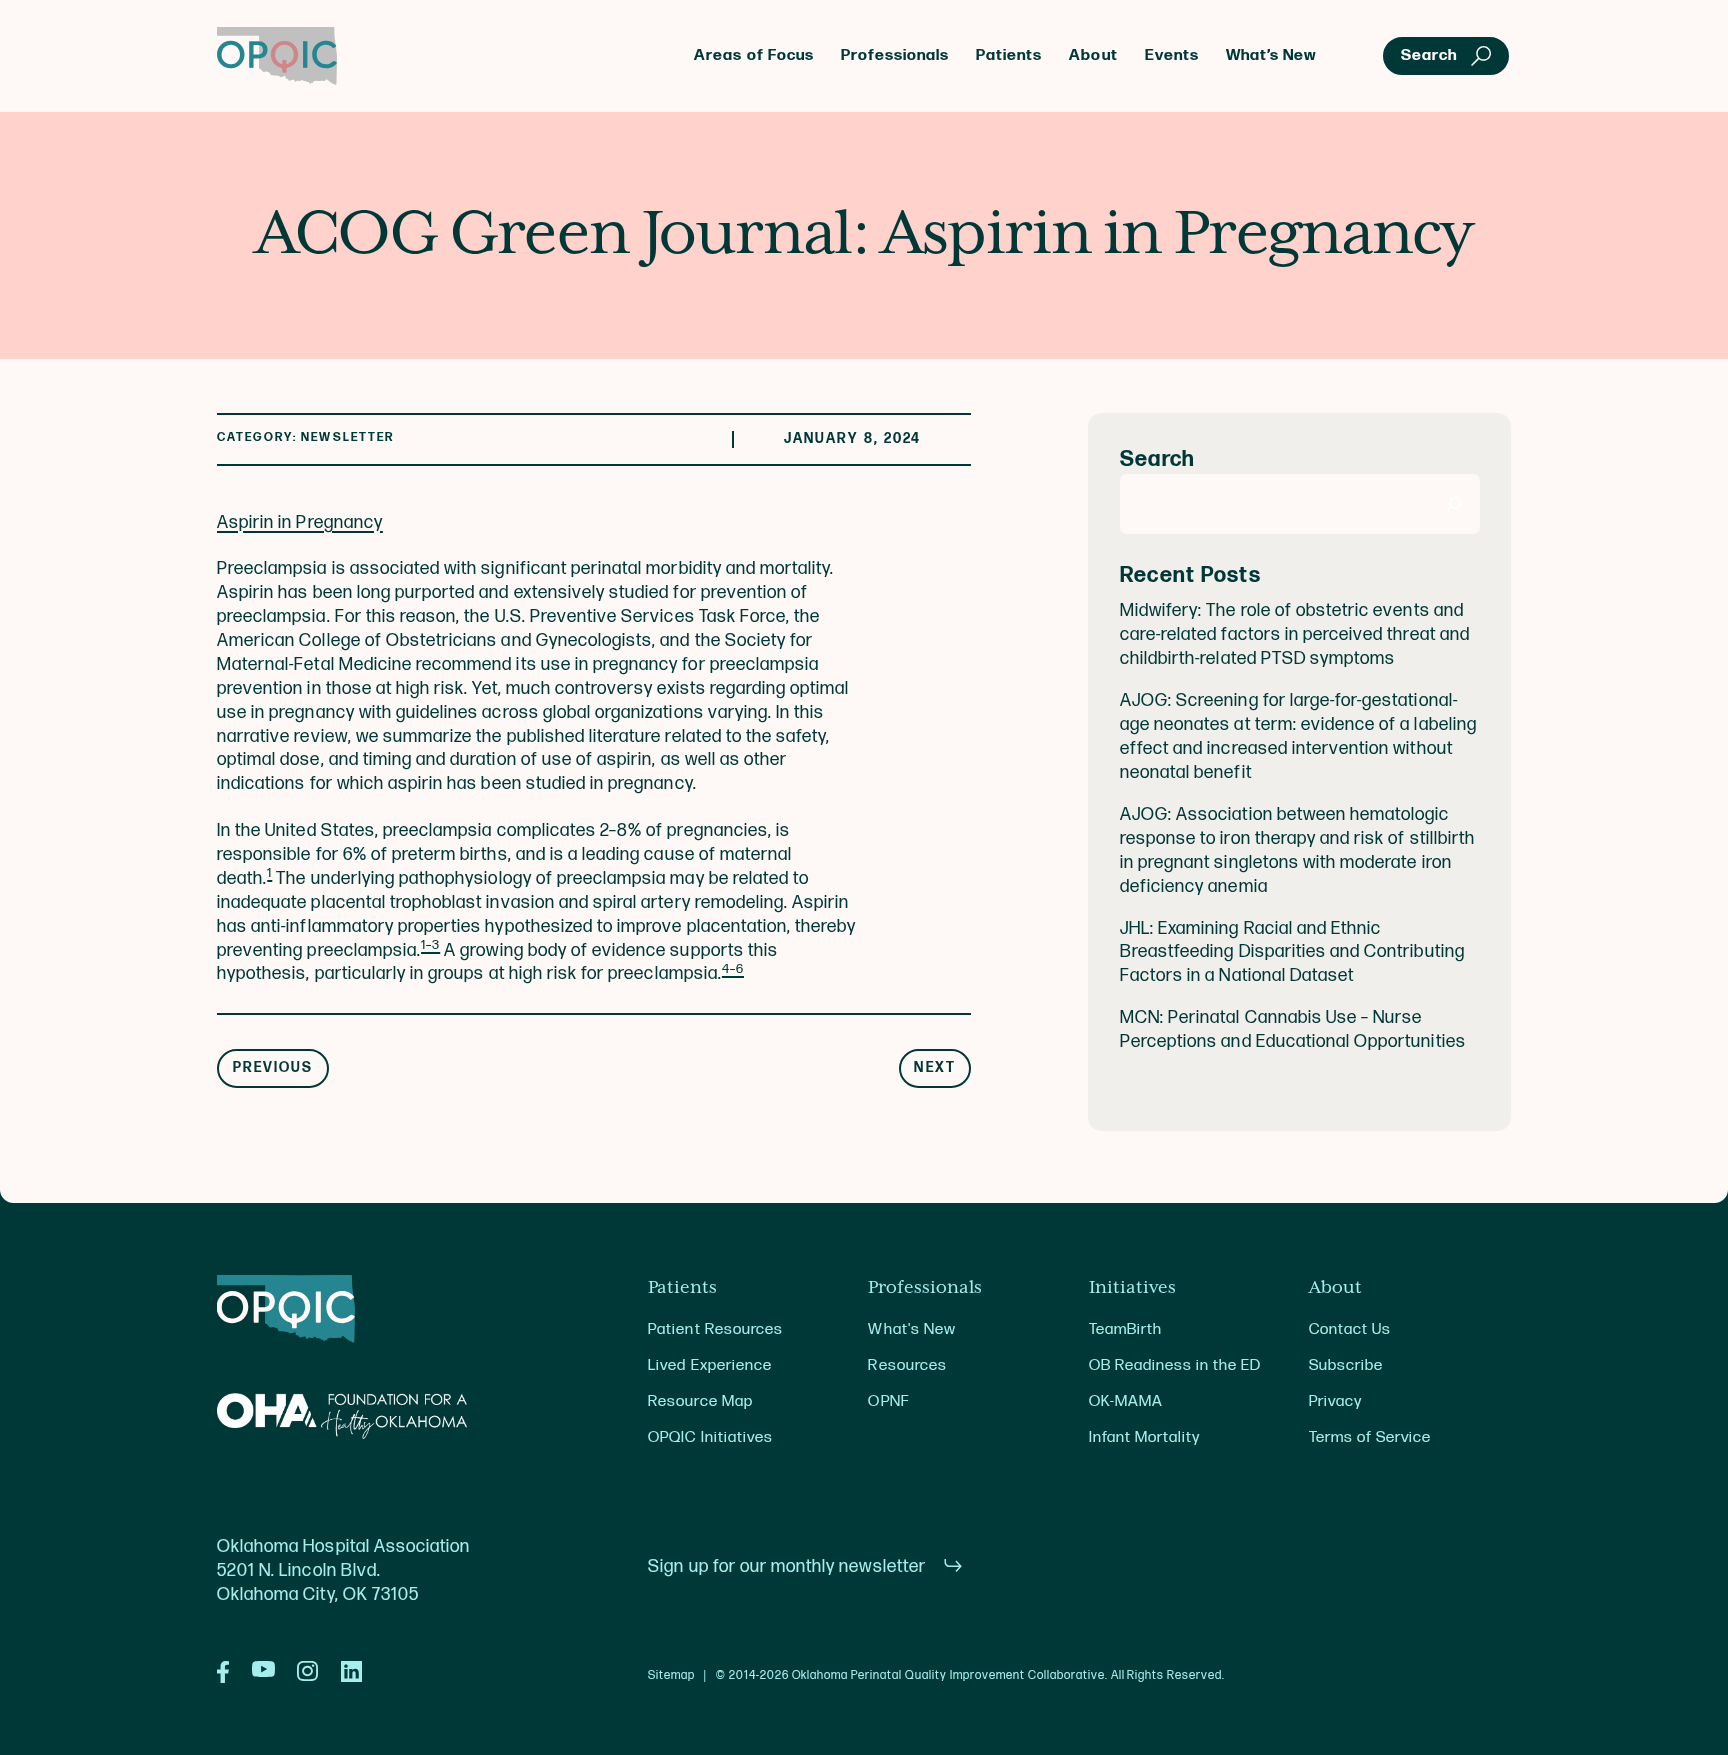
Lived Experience (709, 1365)
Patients (1009, 55)
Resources (907, 1365)
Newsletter (347, 437)
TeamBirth (1125, 1329)
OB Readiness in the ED (1175, 1365)
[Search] (1454, 504)
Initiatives (1132, 1288)
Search (1157, 459)
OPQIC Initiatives (710, 1437)
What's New (911, 1329)
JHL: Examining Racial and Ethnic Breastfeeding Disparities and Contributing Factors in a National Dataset (1292, 952)
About (1093, 55)
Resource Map (700, 1401)
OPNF (888, 1401)
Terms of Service (1370, 1437)
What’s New (1271, 55)
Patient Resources (715, 1329)
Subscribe (1346, 1365)
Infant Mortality (1144, 1437)
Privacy (1335, 1401)
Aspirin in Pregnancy (300, 522)
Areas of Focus (753, 55)
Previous (273, 1068)
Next (934, 1068)
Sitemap (671, 1676)
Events (1172, 55)
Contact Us (1350, 1329)
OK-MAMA (1126, 1401)
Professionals (895, 55)
